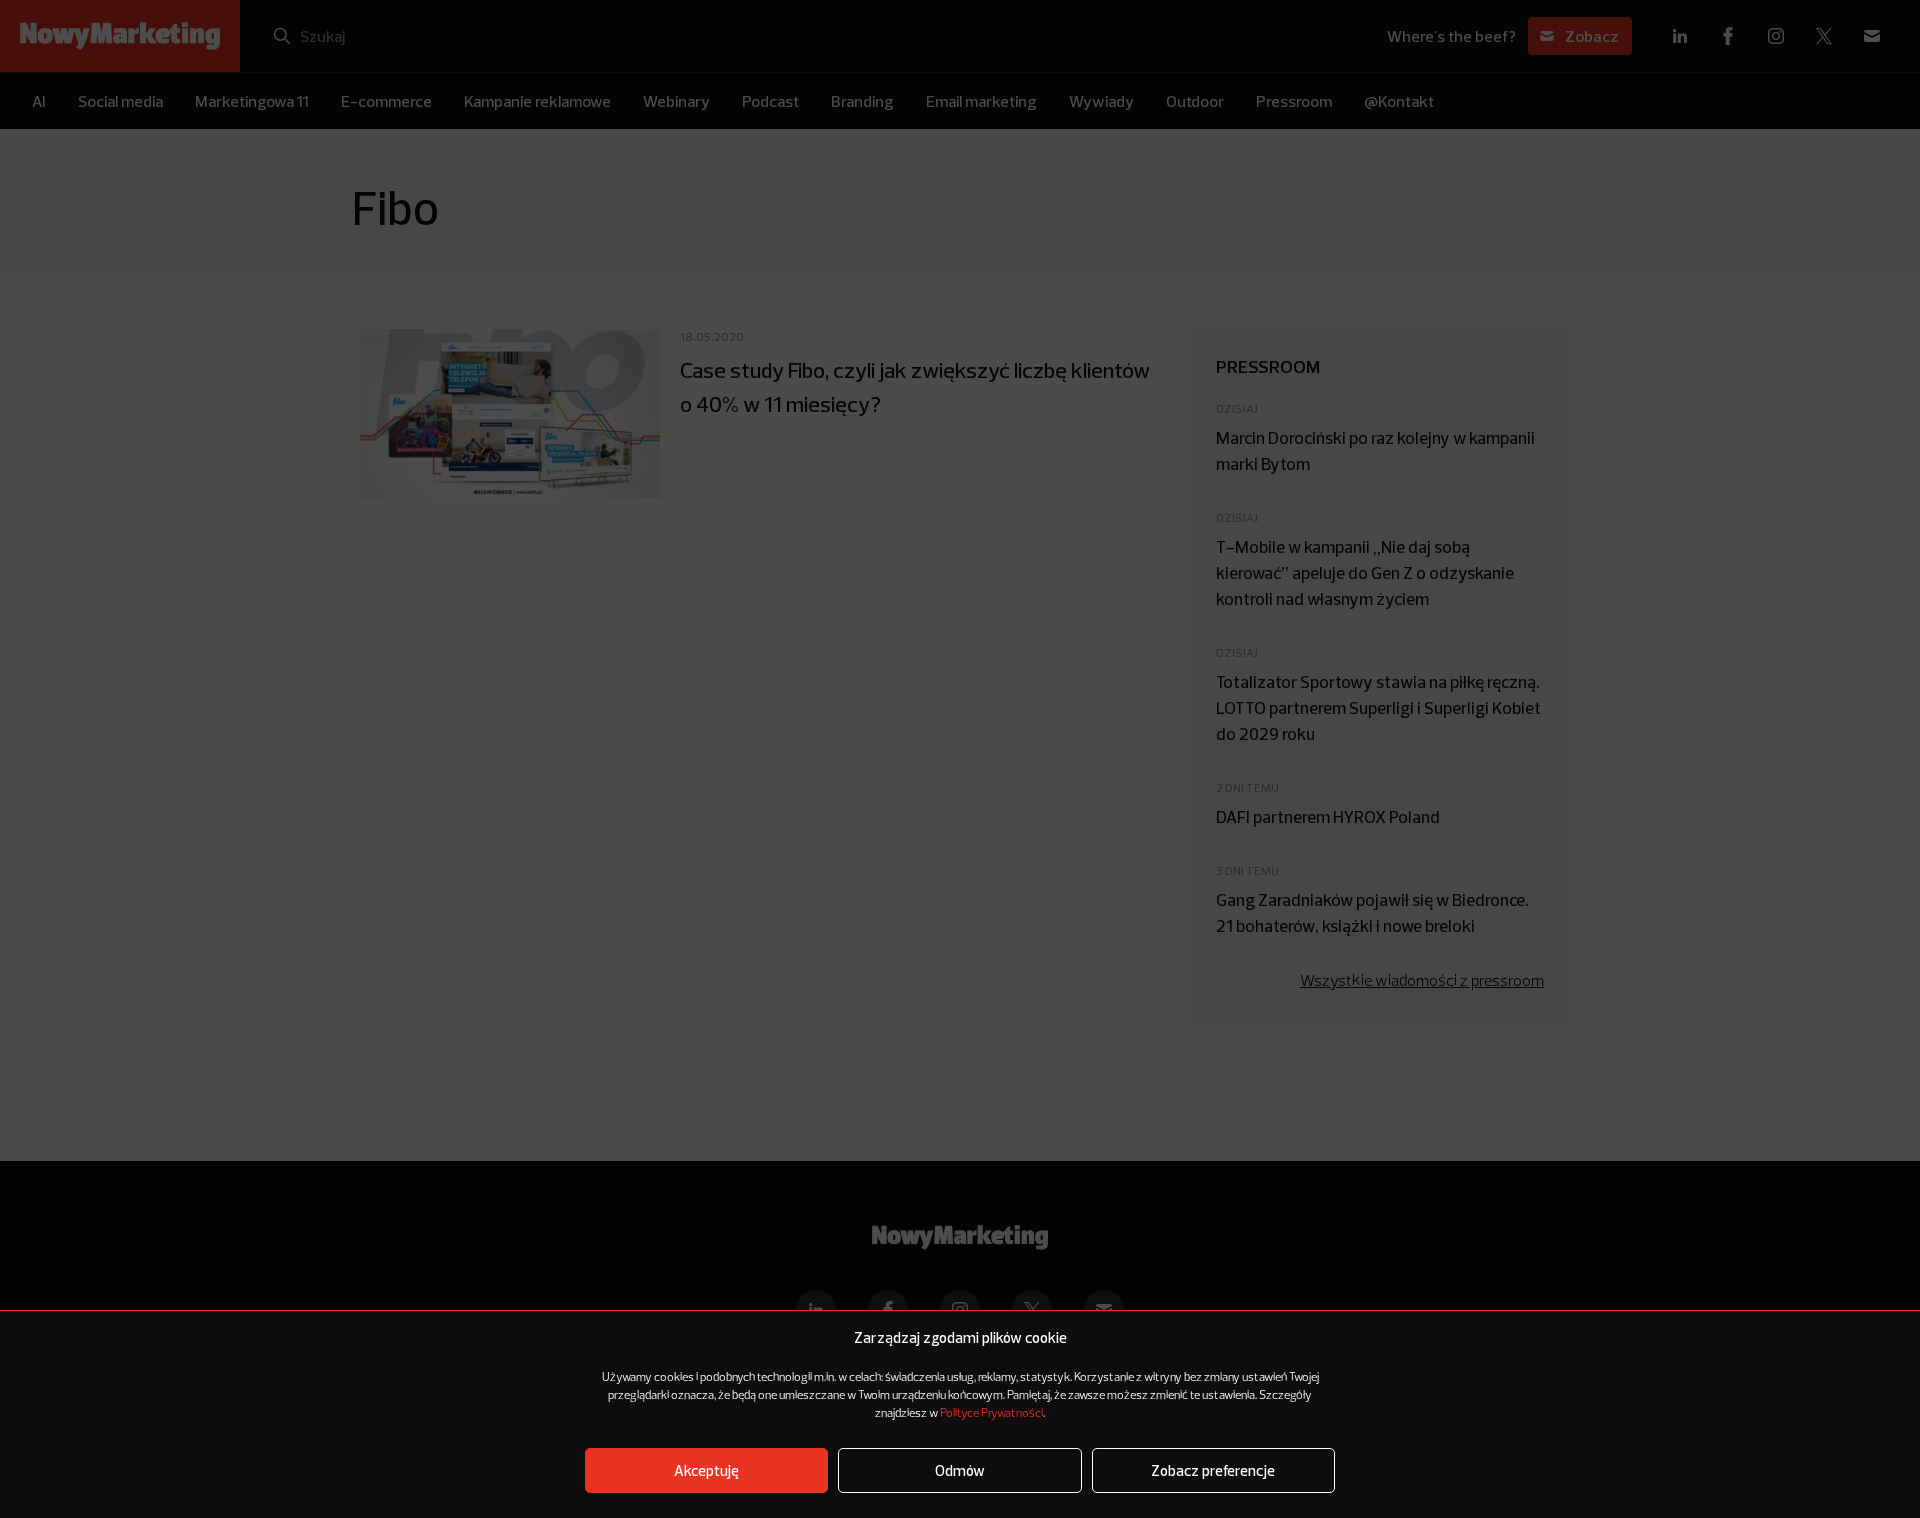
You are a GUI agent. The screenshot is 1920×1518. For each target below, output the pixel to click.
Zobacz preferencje (1213, 1470)
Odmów (960, 1470)
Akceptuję (706, 1470)
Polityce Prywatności (991, 1414)
